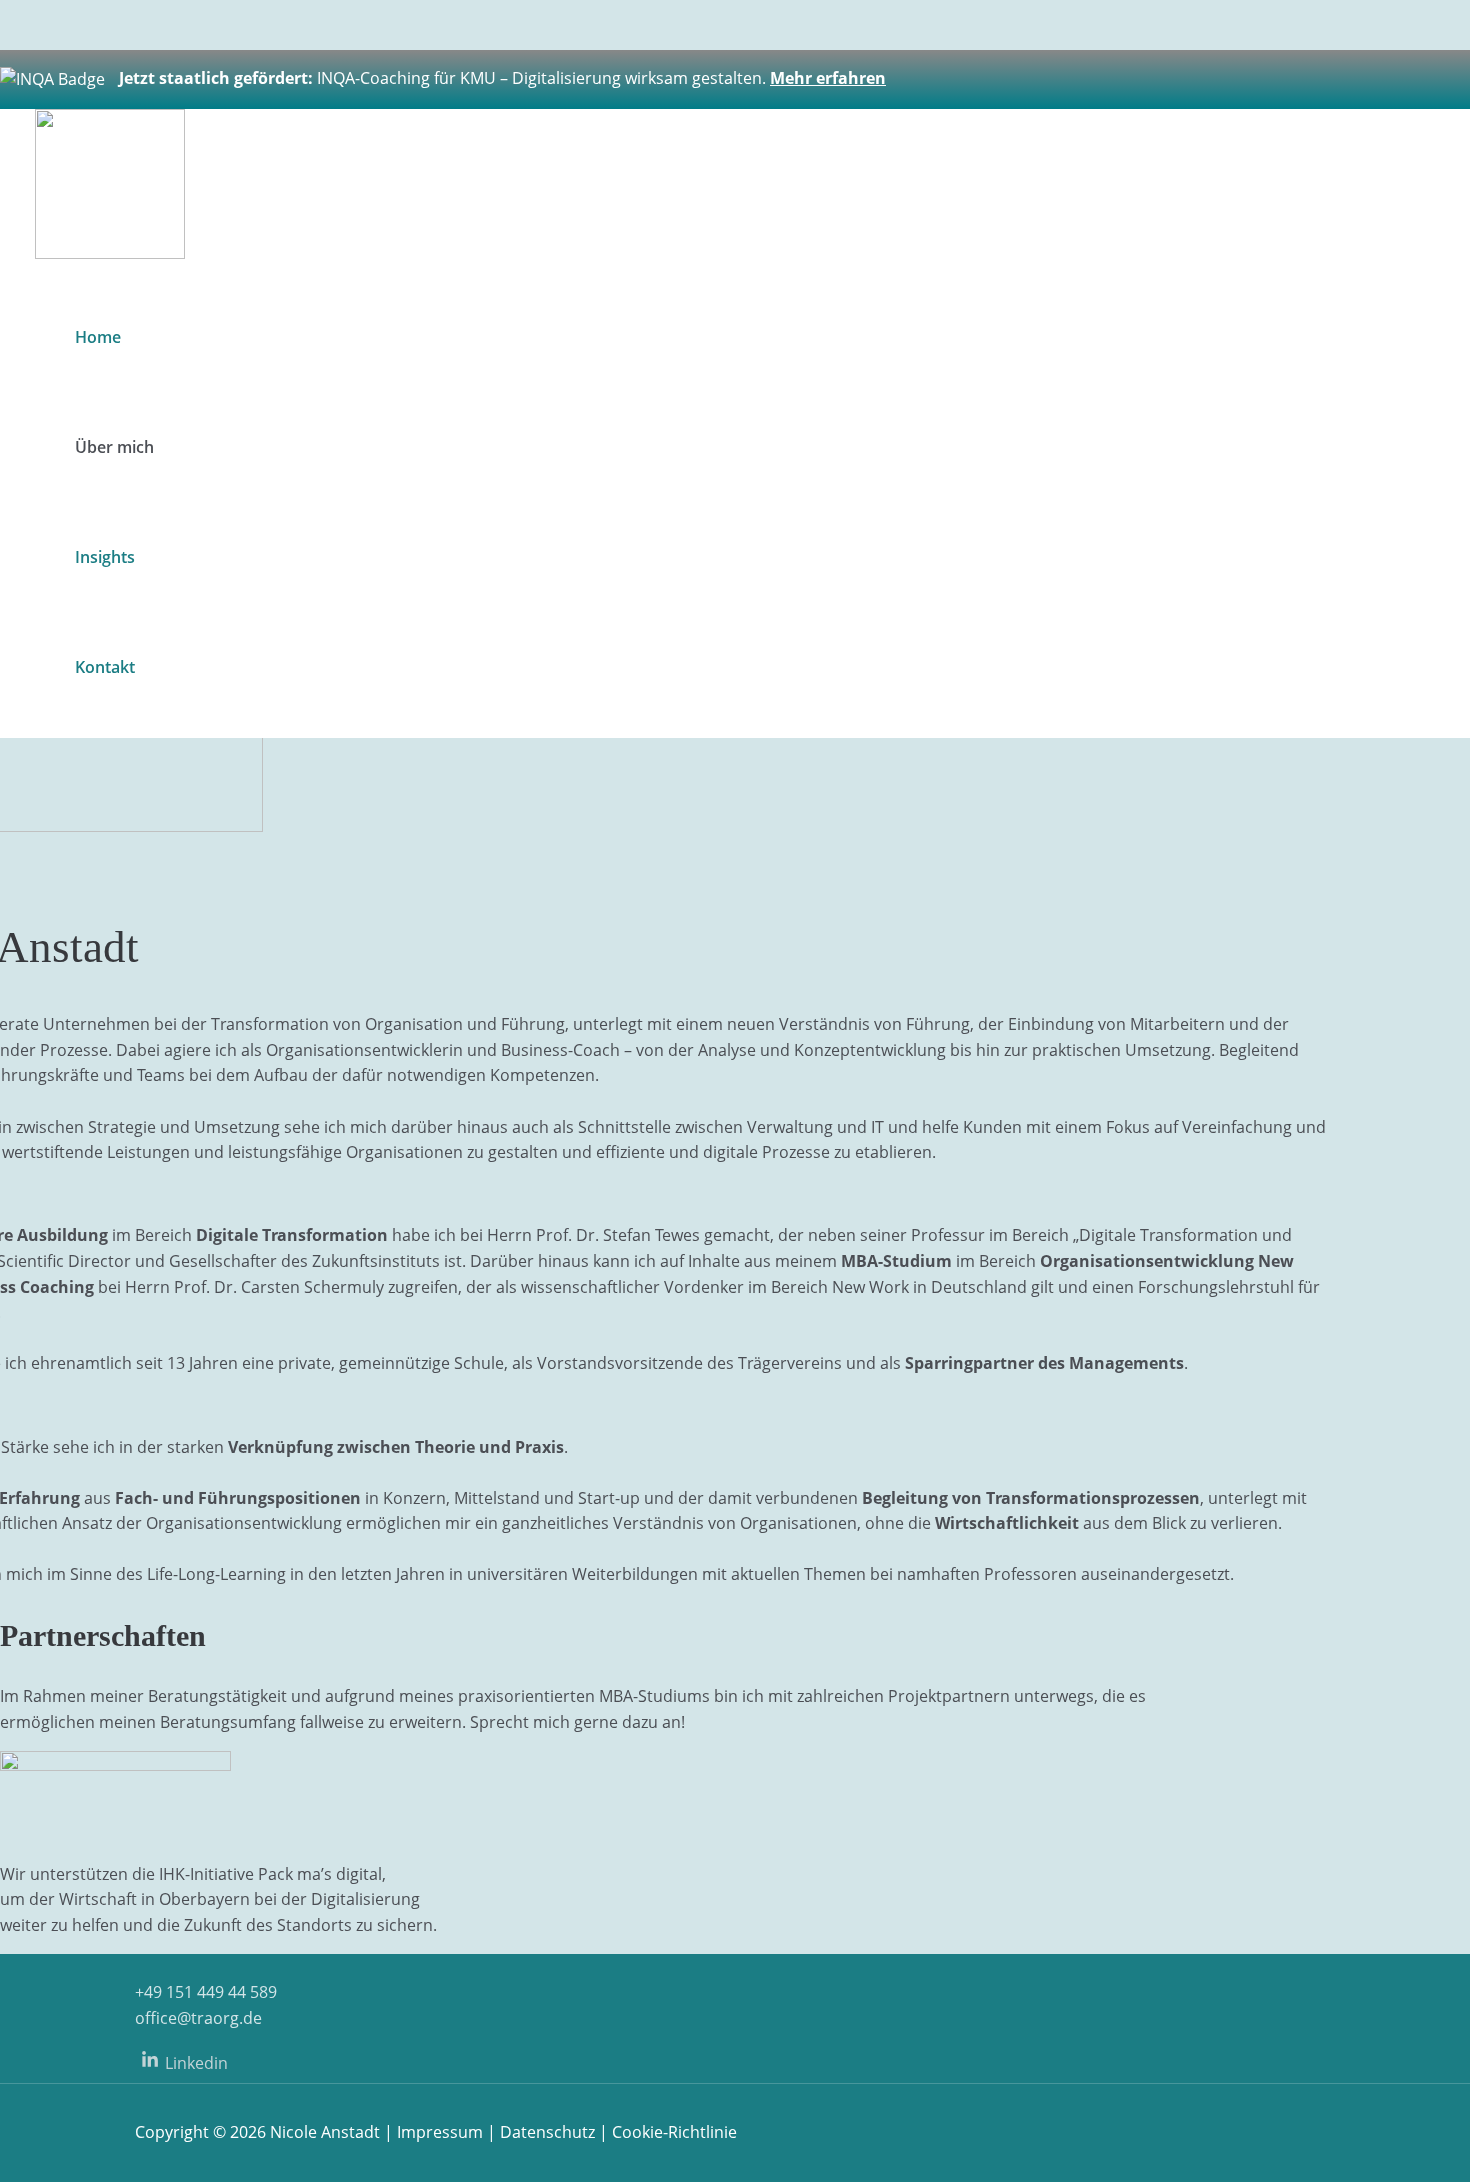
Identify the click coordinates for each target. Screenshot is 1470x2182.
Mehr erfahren (828, 78)
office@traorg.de (198, 2018)
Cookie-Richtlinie (674, 2132)
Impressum (440, 2132)
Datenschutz (547, 2132)
